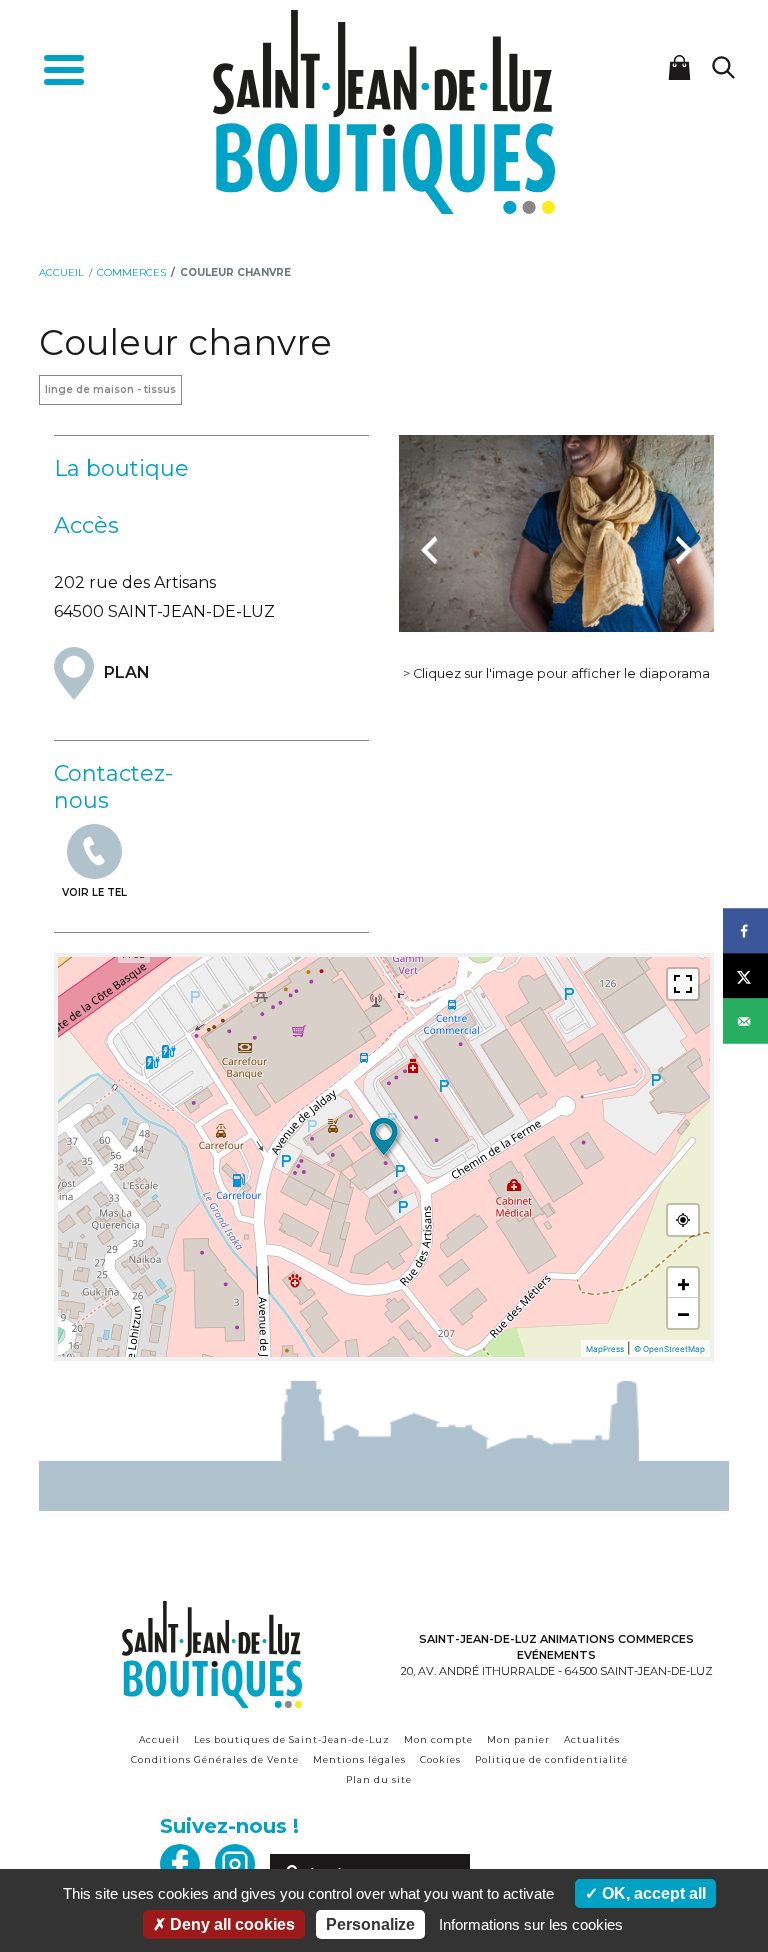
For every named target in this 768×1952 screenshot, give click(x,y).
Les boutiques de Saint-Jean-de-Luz (292, 1739)
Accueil (159, 1739)
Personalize (370, 1924)
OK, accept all (652, 1893)
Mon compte (438, 1739)
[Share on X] (745, 976)
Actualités (592, 1739)
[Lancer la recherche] (723, 67)
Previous (429, 539)
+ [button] (683, 1283)
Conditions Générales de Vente (215, 1759)
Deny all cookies (230, 1924)
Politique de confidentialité (551, 1759)
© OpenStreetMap (669, 1349)
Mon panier (518, 1739)
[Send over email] (745, 1021)
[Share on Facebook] (745, 931)
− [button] (683, 1313)
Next (684, 539)
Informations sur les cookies (531, 1924)
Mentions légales (359, 1759)
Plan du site (379, 1779)
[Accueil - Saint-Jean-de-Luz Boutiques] (384, 110)
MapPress (605, 1349)
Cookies (440, 1759)
